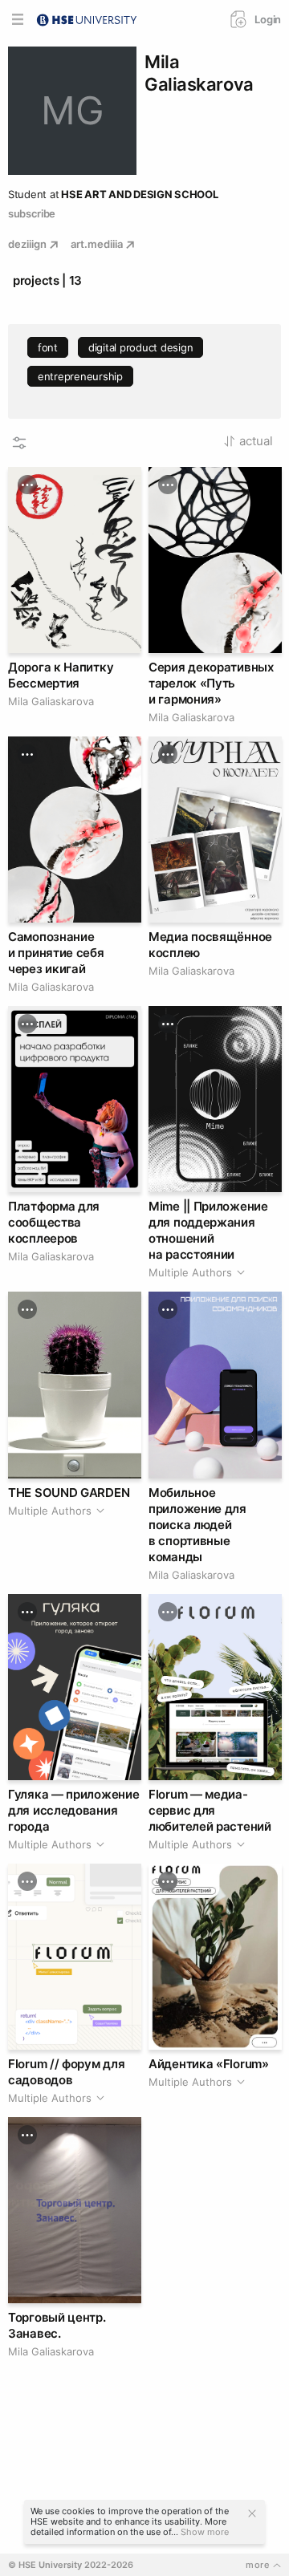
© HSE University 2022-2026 (71, 2565)
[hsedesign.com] (87, 18)
